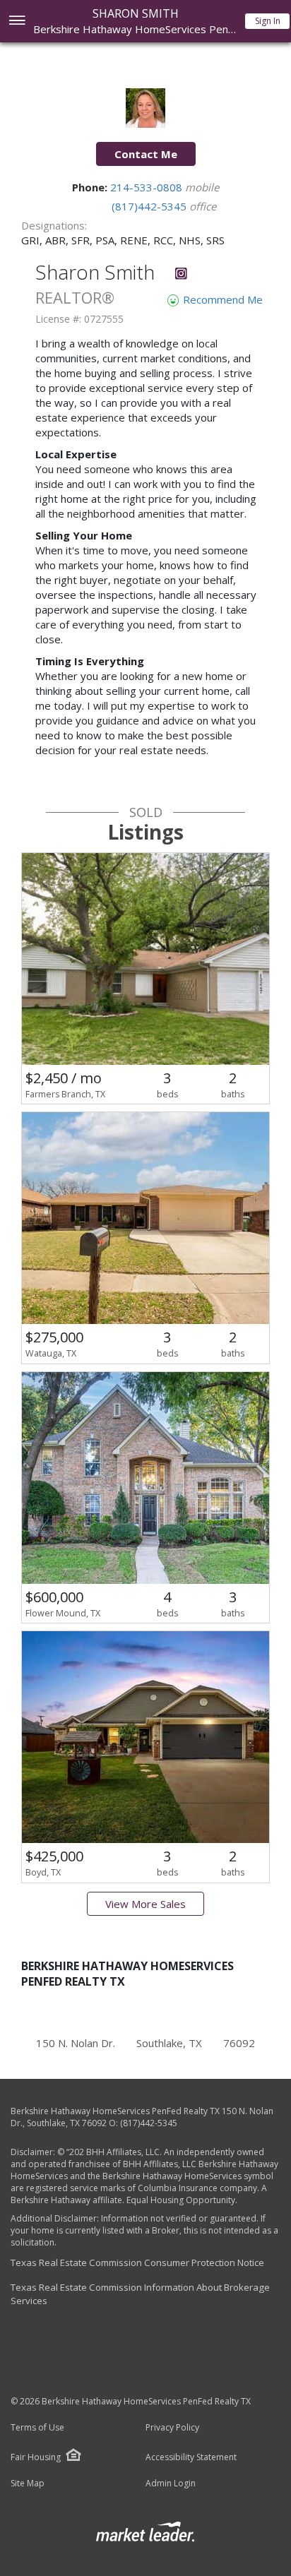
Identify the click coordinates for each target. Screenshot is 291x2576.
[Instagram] (181, 275)
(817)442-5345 (150, 206)
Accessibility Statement (191, 2457)
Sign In (268, 21)
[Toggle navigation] (17, 22)
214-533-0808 (148, 187)
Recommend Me (221, 299)
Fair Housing (36, 2457)
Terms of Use (37, 2428)
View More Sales (145, 1904)
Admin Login (171, 2483)
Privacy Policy (172, 2428)
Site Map (28, 2483)
